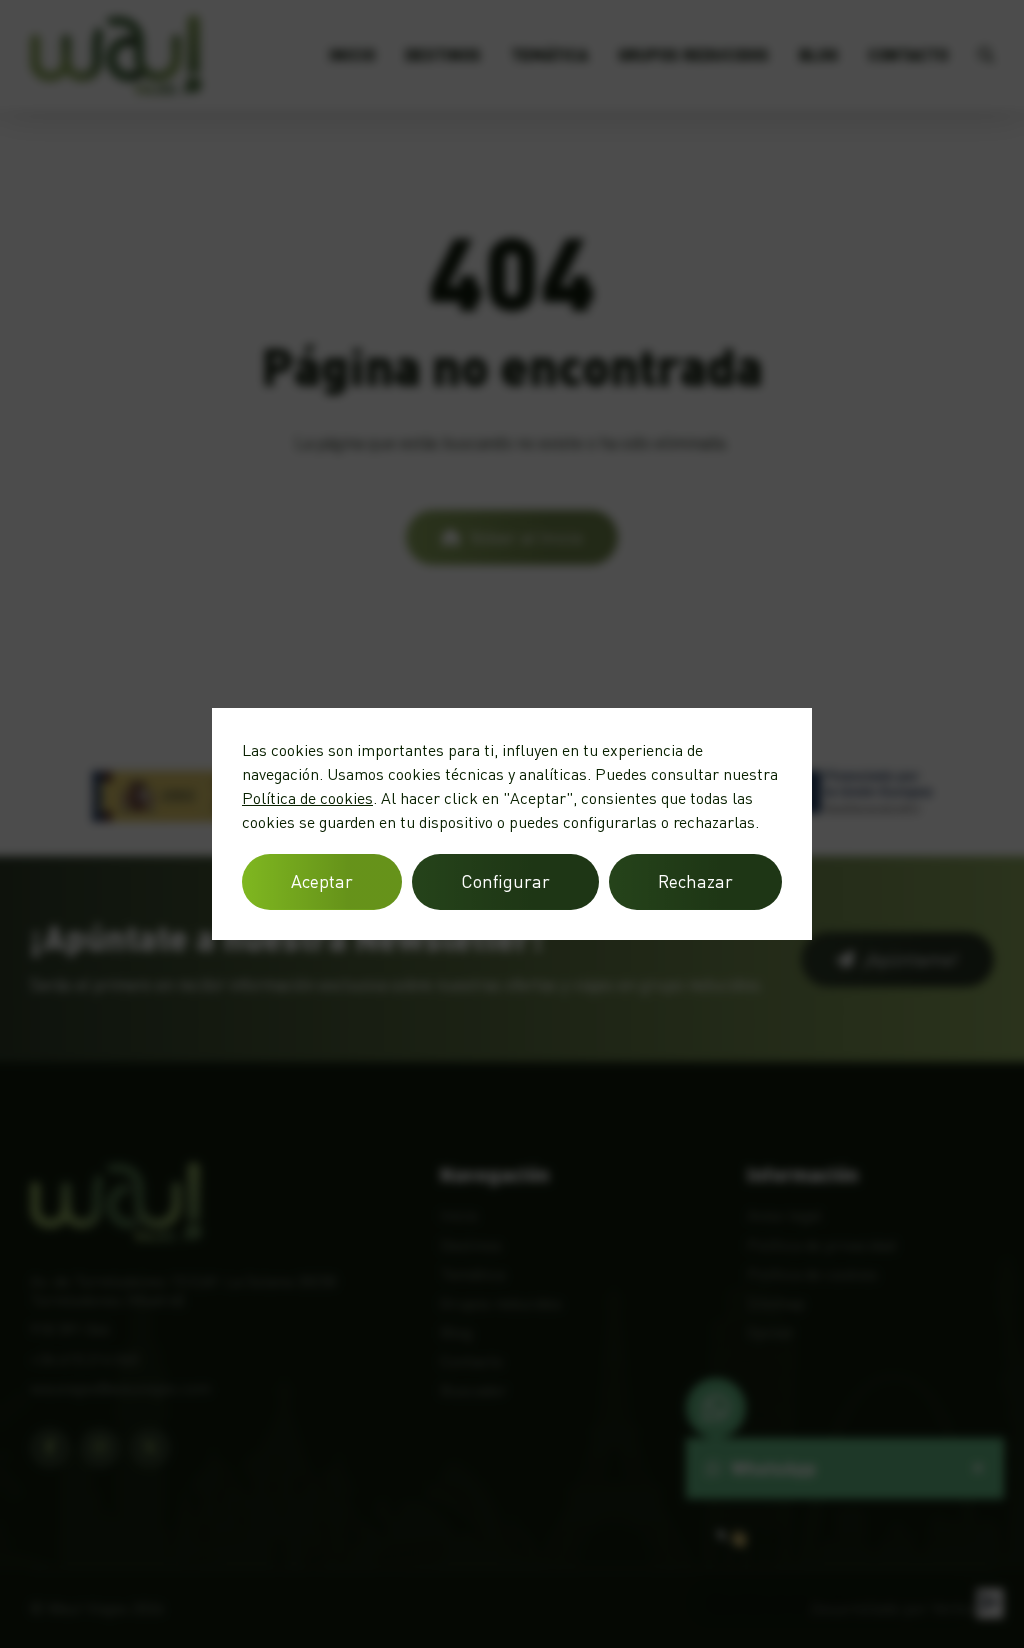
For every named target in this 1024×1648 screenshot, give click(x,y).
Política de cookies (307, 798)
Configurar (505, 881)
